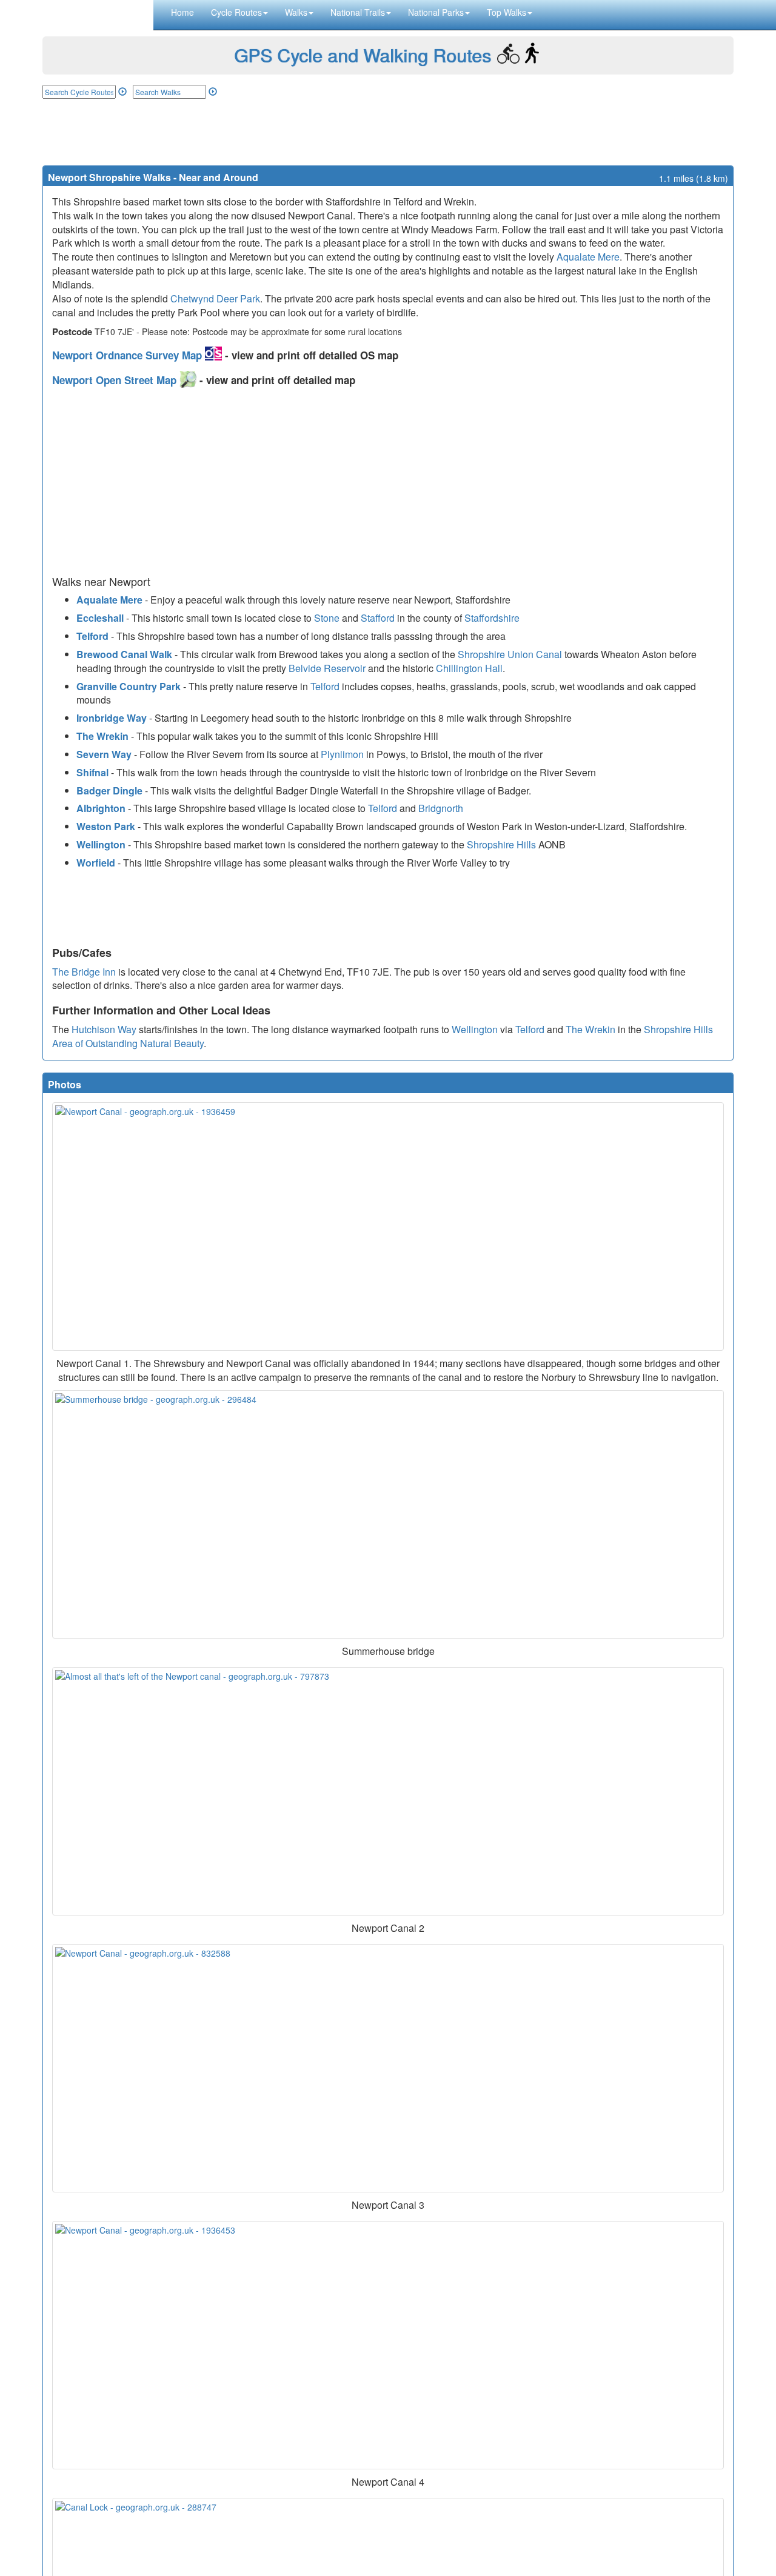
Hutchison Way (104, 1029)
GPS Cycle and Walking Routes (363, 55)
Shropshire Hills (501, 844)
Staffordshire (492, 618)
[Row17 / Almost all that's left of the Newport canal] (388, 1791)
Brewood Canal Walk (124, 654)
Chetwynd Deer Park (215, 298)
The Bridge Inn (84, 972)
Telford (92, 636)
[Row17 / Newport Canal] (388, 2068)
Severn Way (104, 754)
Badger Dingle (109, 790)
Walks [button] (296, 12)
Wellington (101, 844)
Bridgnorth (441, 808)
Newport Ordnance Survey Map (129, 355)
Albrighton (101, 808)
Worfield (96, 863)
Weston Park (106, 826)
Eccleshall (100, 618)
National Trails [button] (358, 12)
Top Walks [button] (507, 12)
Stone (327, 618)
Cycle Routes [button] (236, 12)
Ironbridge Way (112, 718)
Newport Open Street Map (116, 380)
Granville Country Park (129, 686)
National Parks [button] (436, 12)
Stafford (378, 618)
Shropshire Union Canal (510, 654)
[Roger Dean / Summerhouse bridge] (388, 1514)
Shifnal (92, 772)
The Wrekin (102, 736)
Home (182, 12)
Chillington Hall (469, 668)
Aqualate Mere (588, 257)
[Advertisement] (388, 132)
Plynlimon (342, 754)
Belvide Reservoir (327, 668)
